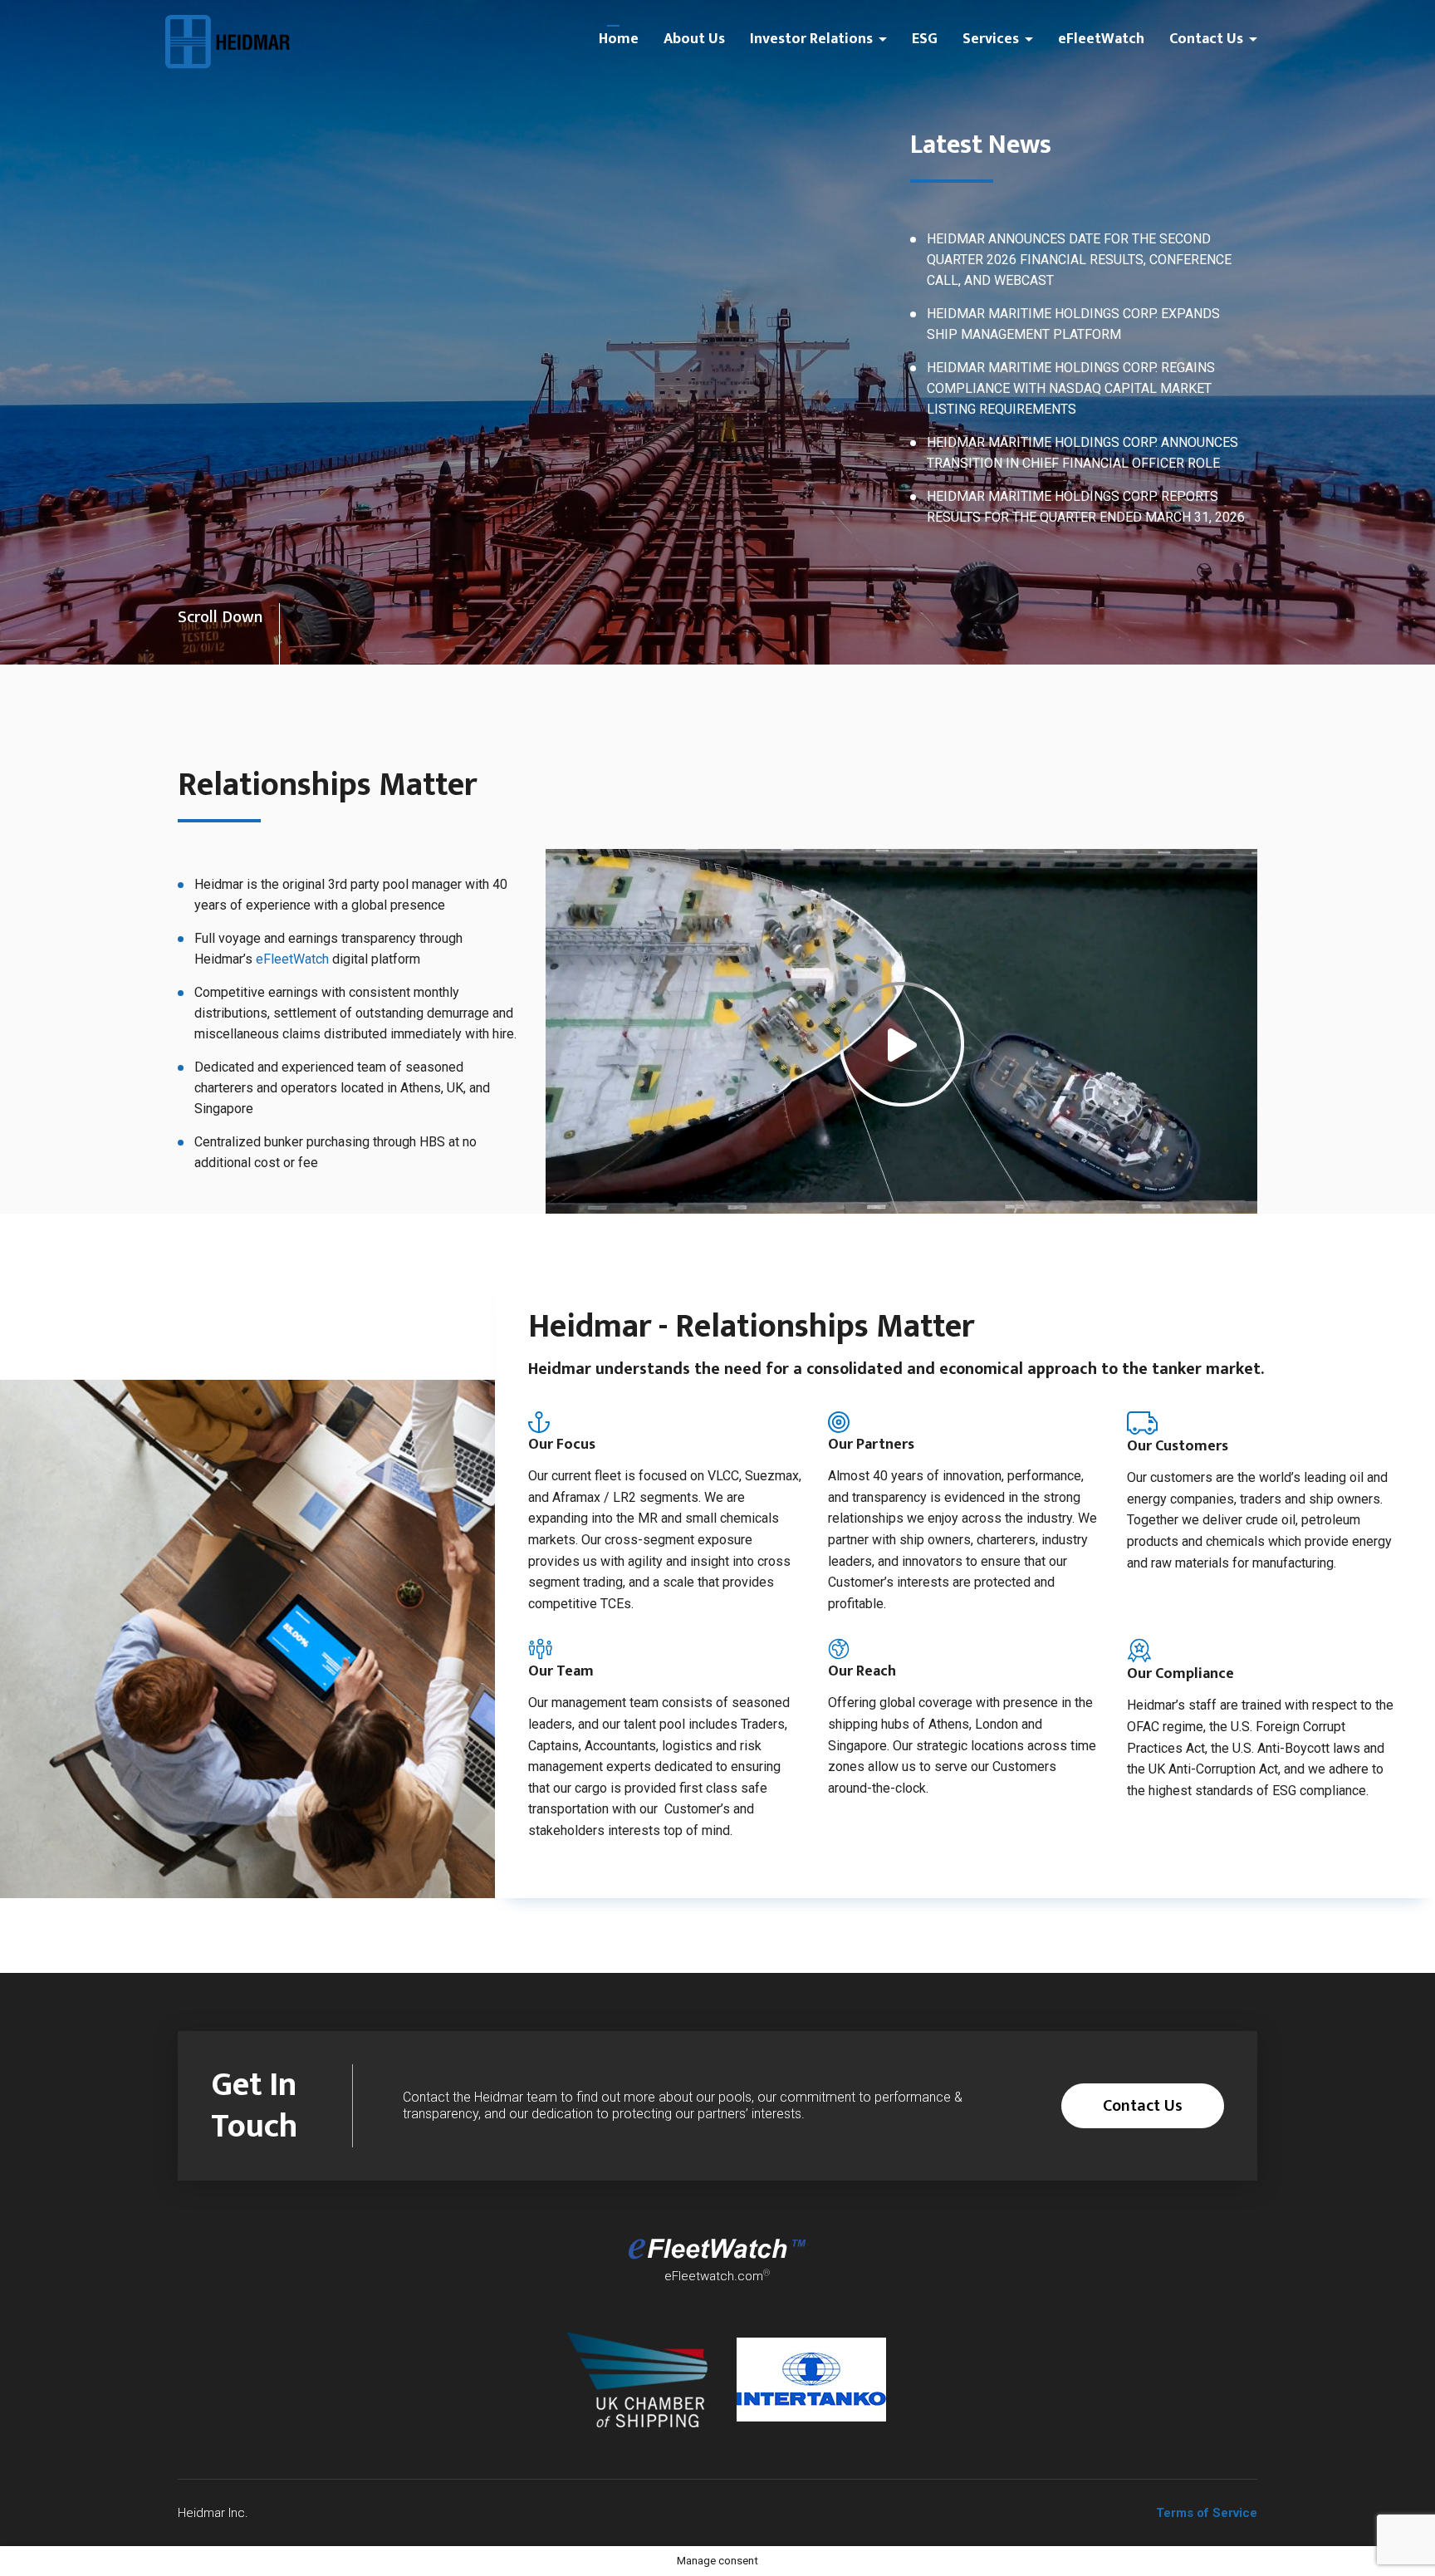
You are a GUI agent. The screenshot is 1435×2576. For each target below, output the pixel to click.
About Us (694, 39)
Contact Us (1206, 39)
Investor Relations (811, 39)
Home (619, 39)
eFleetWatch (1101, 39)
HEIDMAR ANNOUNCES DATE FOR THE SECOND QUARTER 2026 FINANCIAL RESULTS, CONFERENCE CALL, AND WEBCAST (1079, 260)
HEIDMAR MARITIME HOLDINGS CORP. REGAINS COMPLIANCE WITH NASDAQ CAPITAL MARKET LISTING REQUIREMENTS (1071, 388)
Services (991, 39)
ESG (925, 39)
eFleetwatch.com (714, 2276)
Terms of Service (1207, 2513)
